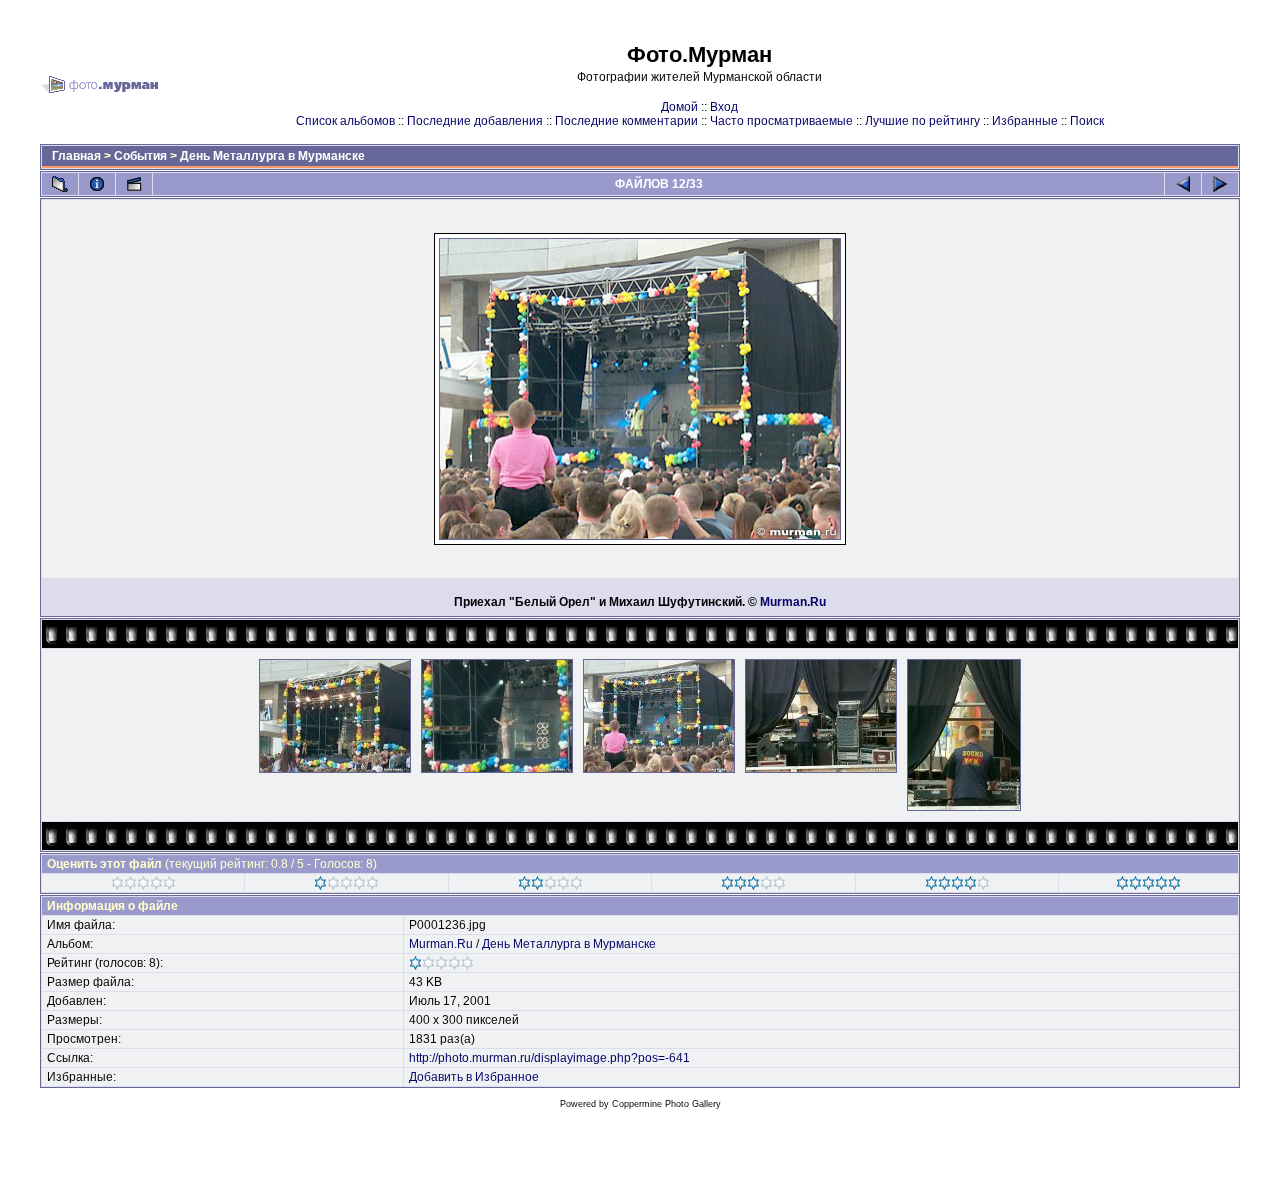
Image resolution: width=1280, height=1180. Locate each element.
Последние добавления (475, 121)
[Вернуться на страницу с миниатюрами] (60, 184)
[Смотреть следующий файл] (1220, 184)
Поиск (1087, 121)
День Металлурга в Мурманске (272, 156)
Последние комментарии (626, 121)
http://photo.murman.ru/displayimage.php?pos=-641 (549, 1058)
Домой (679, 107)
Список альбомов (345, 121)
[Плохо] (346, 886)
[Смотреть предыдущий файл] (1183, 184)
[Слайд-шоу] (134, 184)
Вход (724, 107)
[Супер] (1148, 886)
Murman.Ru (793, 602)
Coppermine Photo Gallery (666, 1104)
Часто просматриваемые (781, 121)
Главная (76, 156)
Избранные (1025, 121)
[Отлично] (957, 886)
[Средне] (550, 886)
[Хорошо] (753, 886)
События (140, 156)
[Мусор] (143, 886)
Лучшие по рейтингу (922, 121)
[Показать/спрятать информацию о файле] (97, 184)
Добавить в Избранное (474, 1077)
